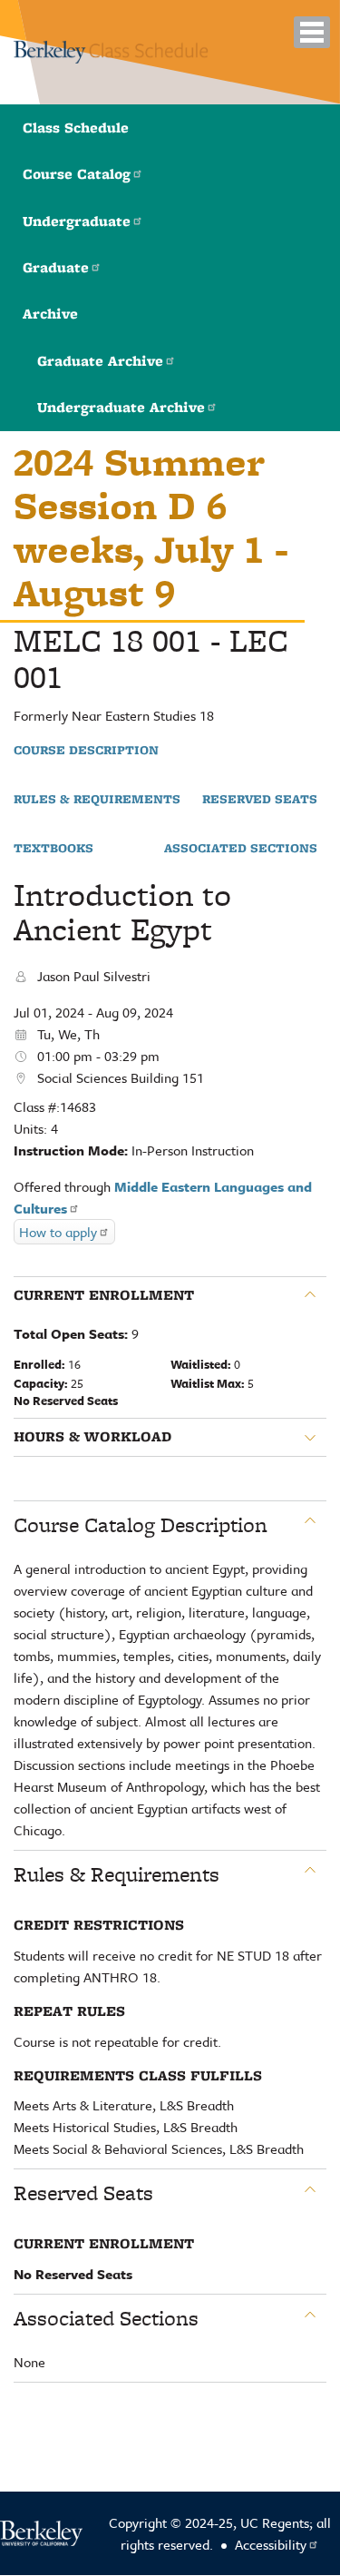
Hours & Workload (92, 1437)
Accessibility (271, 2544)
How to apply (58, 1232)
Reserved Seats (260, 800)
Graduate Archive (100, 361)
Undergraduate (77, 221)
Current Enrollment (104, 1295)
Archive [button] (50, 314)
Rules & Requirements (97, 800)
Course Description (86, 751)
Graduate (56, 267)
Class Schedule (76, 128)
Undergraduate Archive (121, 407)
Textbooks (53, 849)
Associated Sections (241, 849)
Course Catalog (77, 174)
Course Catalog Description (141, 1525)
